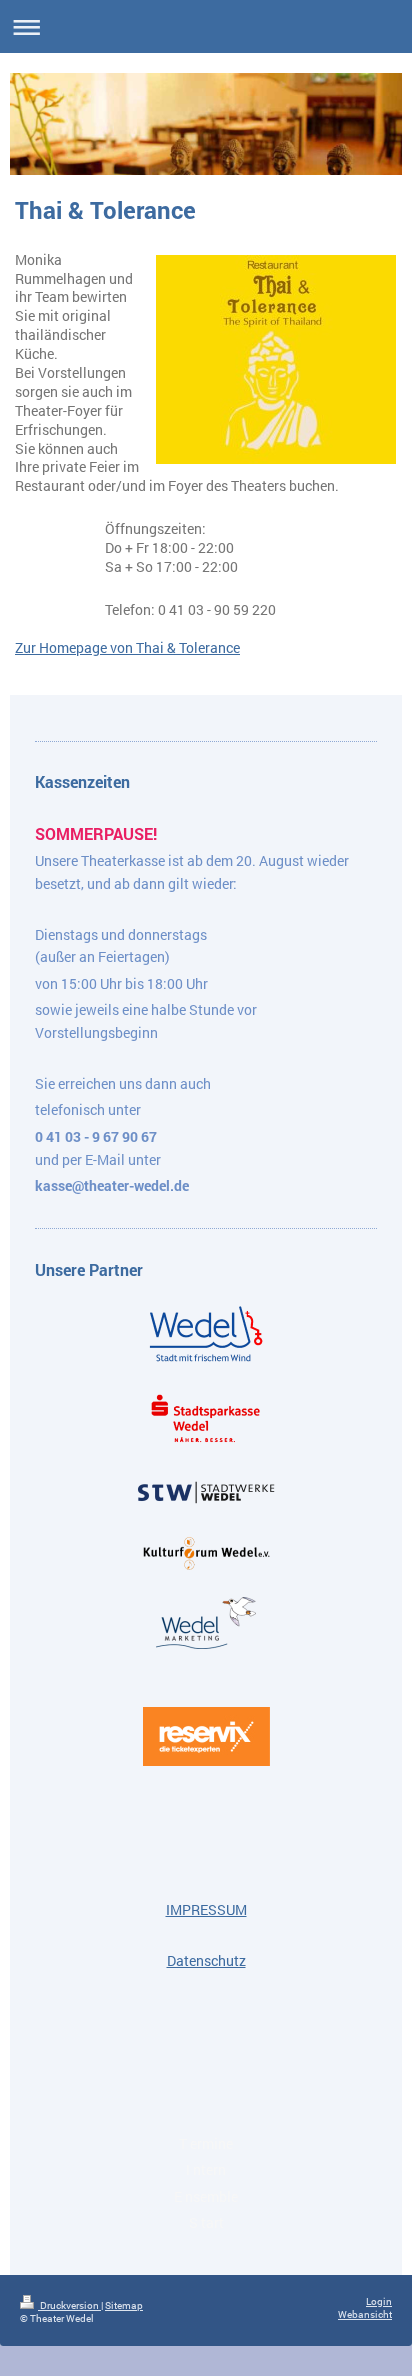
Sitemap (124, 2305)
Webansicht (365, 2314)
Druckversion (69, 2305)
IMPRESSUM (206, 1909)
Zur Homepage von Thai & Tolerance (127, 647)
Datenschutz (206, 1960)
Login (379, 2301)
